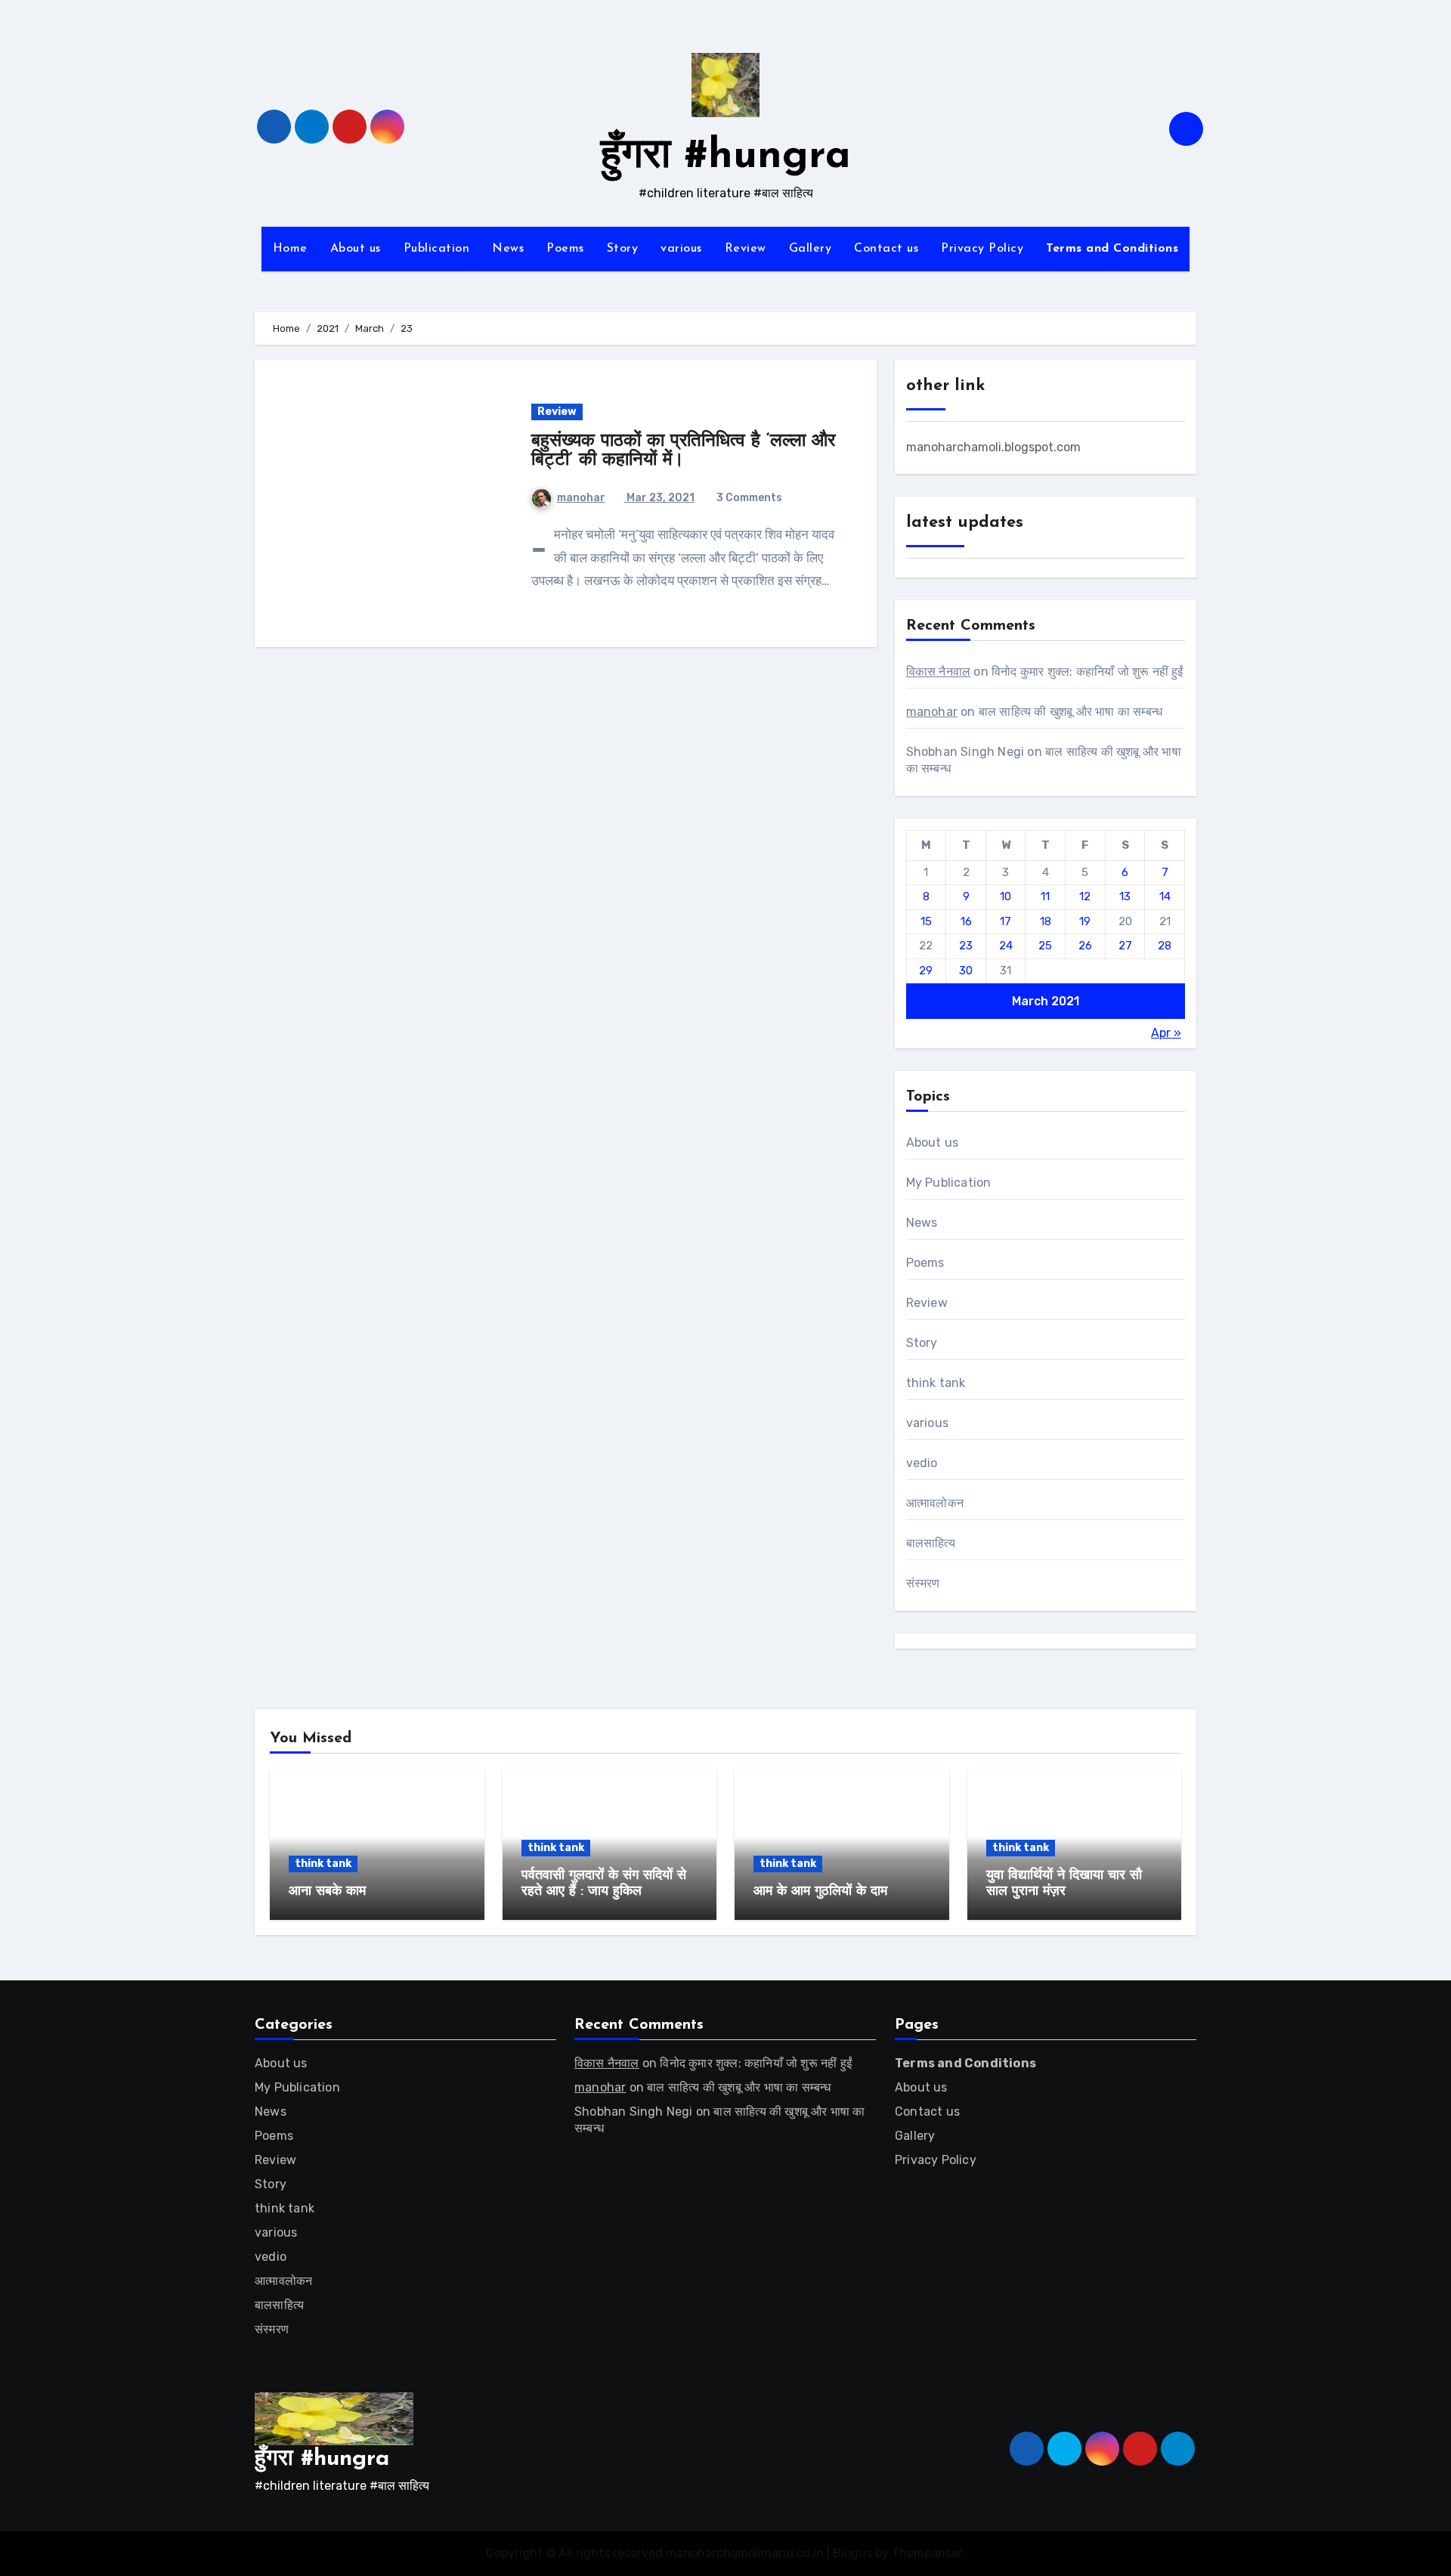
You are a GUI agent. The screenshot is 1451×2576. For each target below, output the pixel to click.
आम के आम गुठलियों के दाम (820, 1892)
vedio (922, 1463)
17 (1005, 921)
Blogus (852, 2553)
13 (1125, 896)
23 (966, 946)
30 (966, 971)
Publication (437, 249)
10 (1005, 896)
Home (290, 249)
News (508, 249)
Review (746, 249)
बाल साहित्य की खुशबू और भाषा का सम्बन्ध (1070, 712)
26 (1085, 946)
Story (623, 249)
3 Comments (749, 498)
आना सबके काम (327, 1892)
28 (1165, 946)
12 (1085, 896)
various (681, 249)
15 (926, 921)
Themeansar (927, 2553)
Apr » (1166, 1033)
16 (966, 921)
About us (356, 249)
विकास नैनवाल (939, 672)
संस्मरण (923, 1583)
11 (1045, 896)
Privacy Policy (982, 249)
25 (1045, 946)
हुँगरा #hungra (726, 157)
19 (1085, 921)
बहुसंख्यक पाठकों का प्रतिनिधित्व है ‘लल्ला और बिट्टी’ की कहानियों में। (683, 451)
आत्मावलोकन (935, 1503)
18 (1046, 921)
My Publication (949, 1183)
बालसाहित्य (931, 1543)
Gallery (811, 249)
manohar (581, 498)
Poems (565, 249)
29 (926, 971)
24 (1006, 946)
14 (1165, 896)
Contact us (886, 249)
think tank (936, 1383)
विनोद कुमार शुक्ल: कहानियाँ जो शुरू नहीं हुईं (1087, 672)
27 (1125, 946)
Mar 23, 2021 (659, 498)
